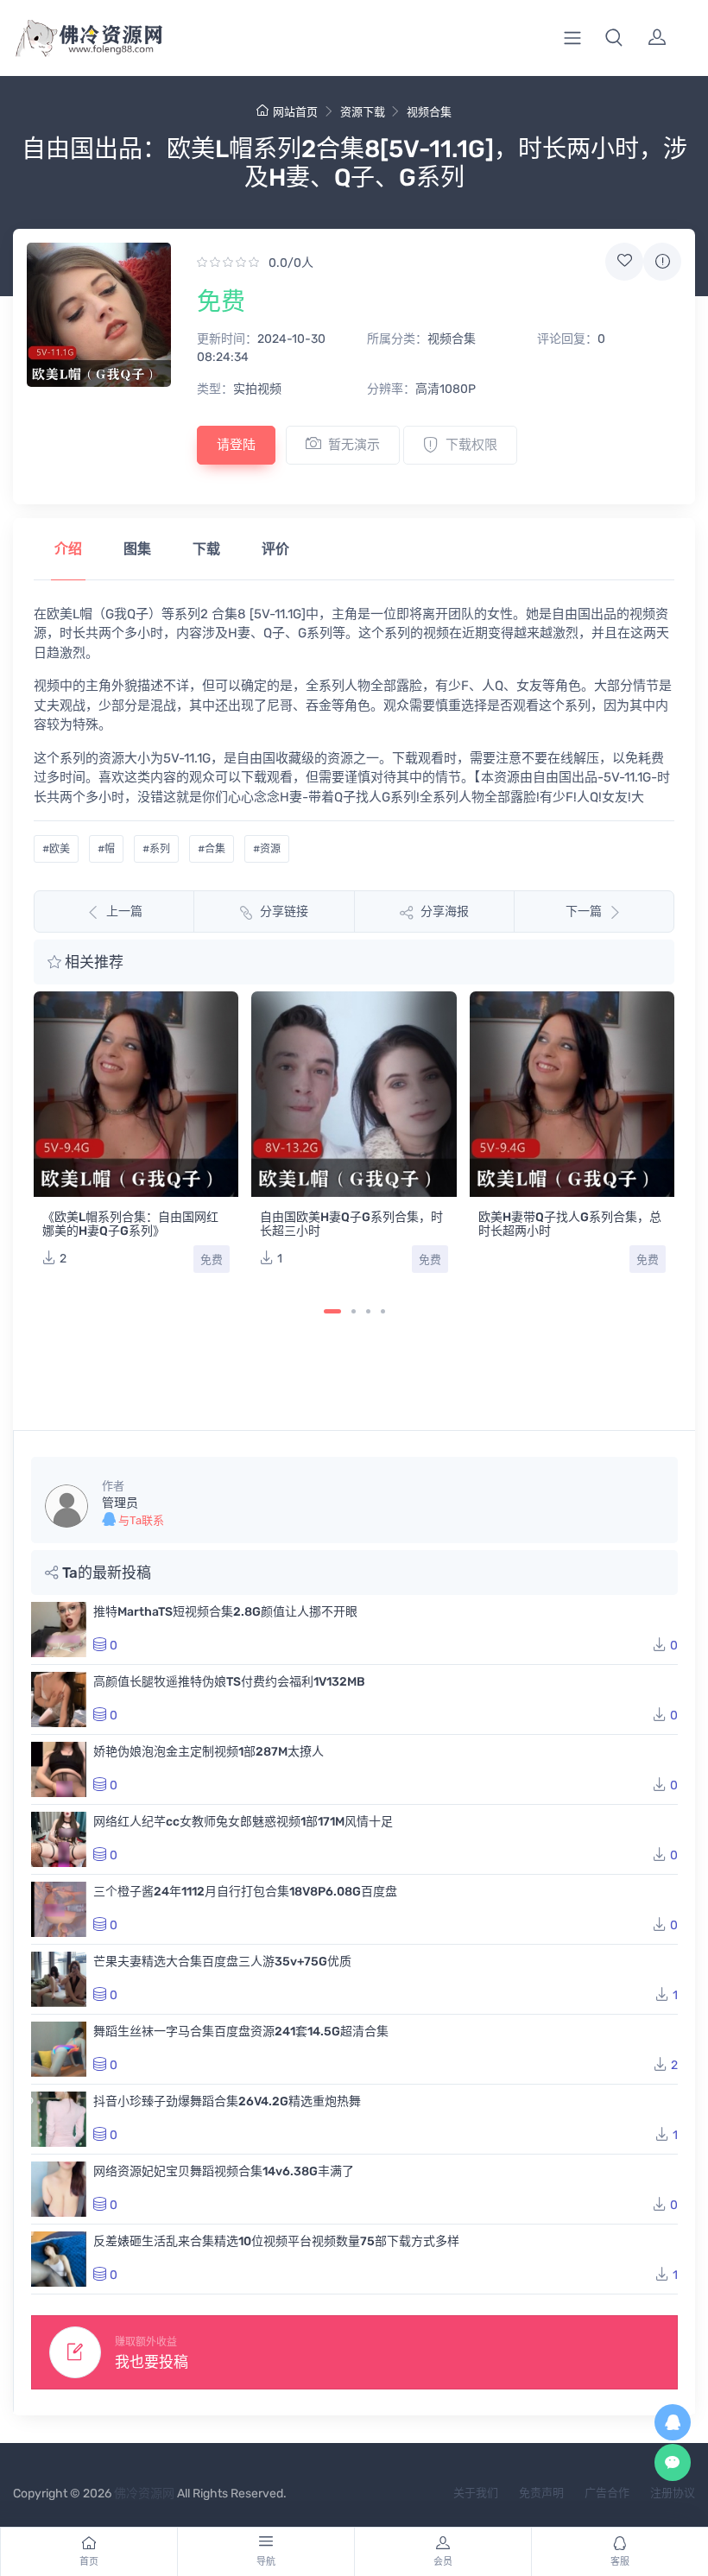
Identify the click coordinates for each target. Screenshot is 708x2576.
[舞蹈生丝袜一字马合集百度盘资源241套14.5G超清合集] (59, 2049)
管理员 (120, 1503)
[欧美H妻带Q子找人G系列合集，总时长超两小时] (572, 1094)
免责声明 (541, 2493)
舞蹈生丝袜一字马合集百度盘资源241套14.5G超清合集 (241, 2032)
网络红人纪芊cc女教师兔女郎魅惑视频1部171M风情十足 (243, 1822)
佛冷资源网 (144, 2494)
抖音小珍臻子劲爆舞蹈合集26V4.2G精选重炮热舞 (227, 2101)
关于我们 (476, 2493)
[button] (614, 38)
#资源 (267, 849)
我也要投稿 (152, 2362)
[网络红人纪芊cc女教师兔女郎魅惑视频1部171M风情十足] (59, 1839)
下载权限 (471, 445)
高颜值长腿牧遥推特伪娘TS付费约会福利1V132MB (229, 1682)
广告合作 (607, 2493)
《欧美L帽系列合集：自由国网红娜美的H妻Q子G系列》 (130, 1224)
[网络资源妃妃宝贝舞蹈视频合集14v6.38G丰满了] (59, 2189)
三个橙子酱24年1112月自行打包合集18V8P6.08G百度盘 (245, 1892)
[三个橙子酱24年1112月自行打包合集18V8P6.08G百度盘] (59, 1909)
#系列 (156, 849)
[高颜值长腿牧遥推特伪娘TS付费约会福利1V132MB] (59, 1699)
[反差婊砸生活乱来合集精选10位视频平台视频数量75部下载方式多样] (59, 2259)
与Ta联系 (140, 1520)
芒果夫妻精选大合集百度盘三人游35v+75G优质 (222, 1962)
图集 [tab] (137, 549)
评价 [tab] (275, 549)
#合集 (212, 849)
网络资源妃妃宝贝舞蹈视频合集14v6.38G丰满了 (224, 2171)
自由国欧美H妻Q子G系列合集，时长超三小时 (351, 1224)
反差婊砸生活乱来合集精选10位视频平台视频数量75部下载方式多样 (276, 2241)
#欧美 (56, 849)
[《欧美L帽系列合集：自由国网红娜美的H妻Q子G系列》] (136, 1094)
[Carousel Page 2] (354, 1311)
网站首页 (295, 112)
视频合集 (429, 112)
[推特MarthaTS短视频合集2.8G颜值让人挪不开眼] (59, 1630)
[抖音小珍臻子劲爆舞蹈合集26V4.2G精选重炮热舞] (59, 2119)
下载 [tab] (206, 549)
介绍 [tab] (68, 549)
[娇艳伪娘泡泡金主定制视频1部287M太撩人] (59, 1769)
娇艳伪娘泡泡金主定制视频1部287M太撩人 (209, 1752)
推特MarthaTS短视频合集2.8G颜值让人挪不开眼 (225, 1612)
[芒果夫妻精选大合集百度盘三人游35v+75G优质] (59, 1979)
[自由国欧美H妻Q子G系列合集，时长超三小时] (354, 1094)
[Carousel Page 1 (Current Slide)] (332, 1311)
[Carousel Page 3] (368, 1311)
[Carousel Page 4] (383, 1311)
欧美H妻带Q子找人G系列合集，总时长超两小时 (570, 1224)
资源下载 (363, 112)
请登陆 (236, 445)
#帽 (106, 849)
